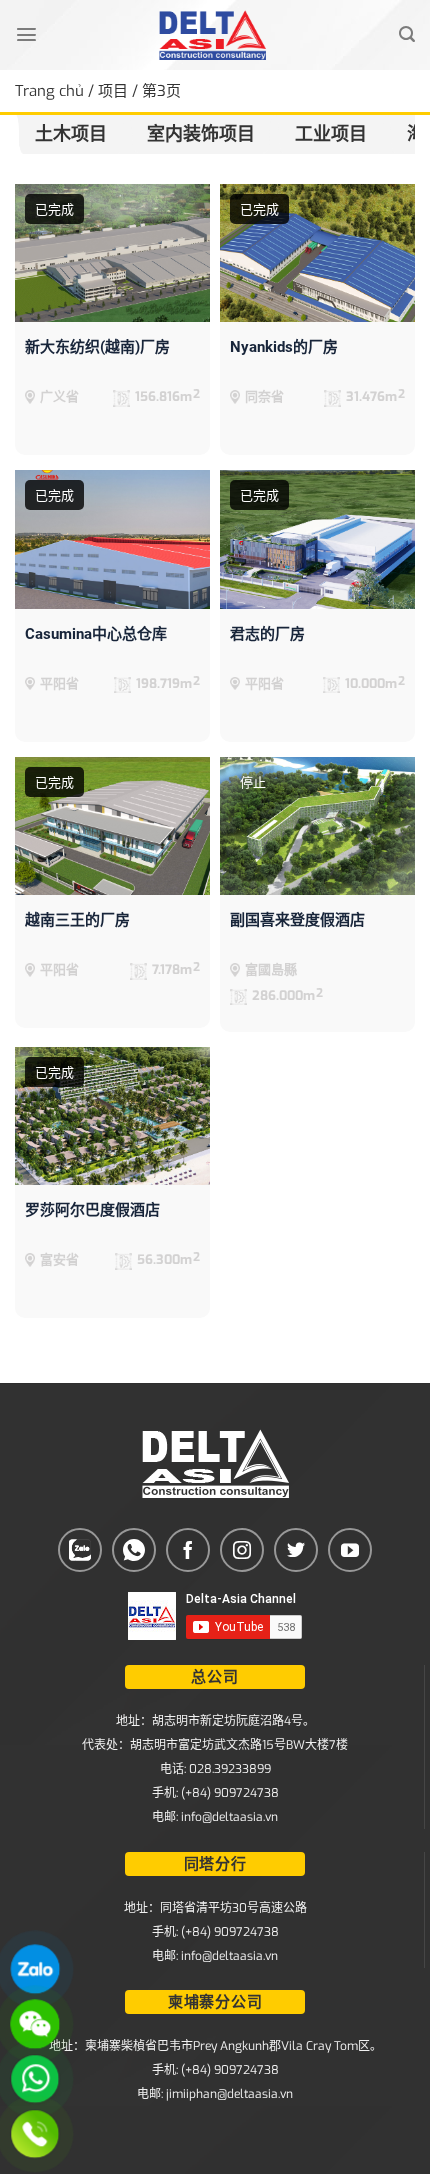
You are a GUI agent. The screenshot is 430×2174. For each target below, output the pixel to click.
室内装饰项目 (201, 134)
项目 (113, 91)
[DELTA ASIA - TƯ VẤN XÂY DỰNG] (213, 35)
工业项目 (331, 134)
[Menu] (26, 34)
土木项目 (71, 134)
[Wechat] (35, 2024)
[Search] (407, 34)
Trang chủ (49, 91)
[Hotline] (35, 2134)
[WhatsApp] (35, 2079)
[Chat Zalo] (35, 1969)
